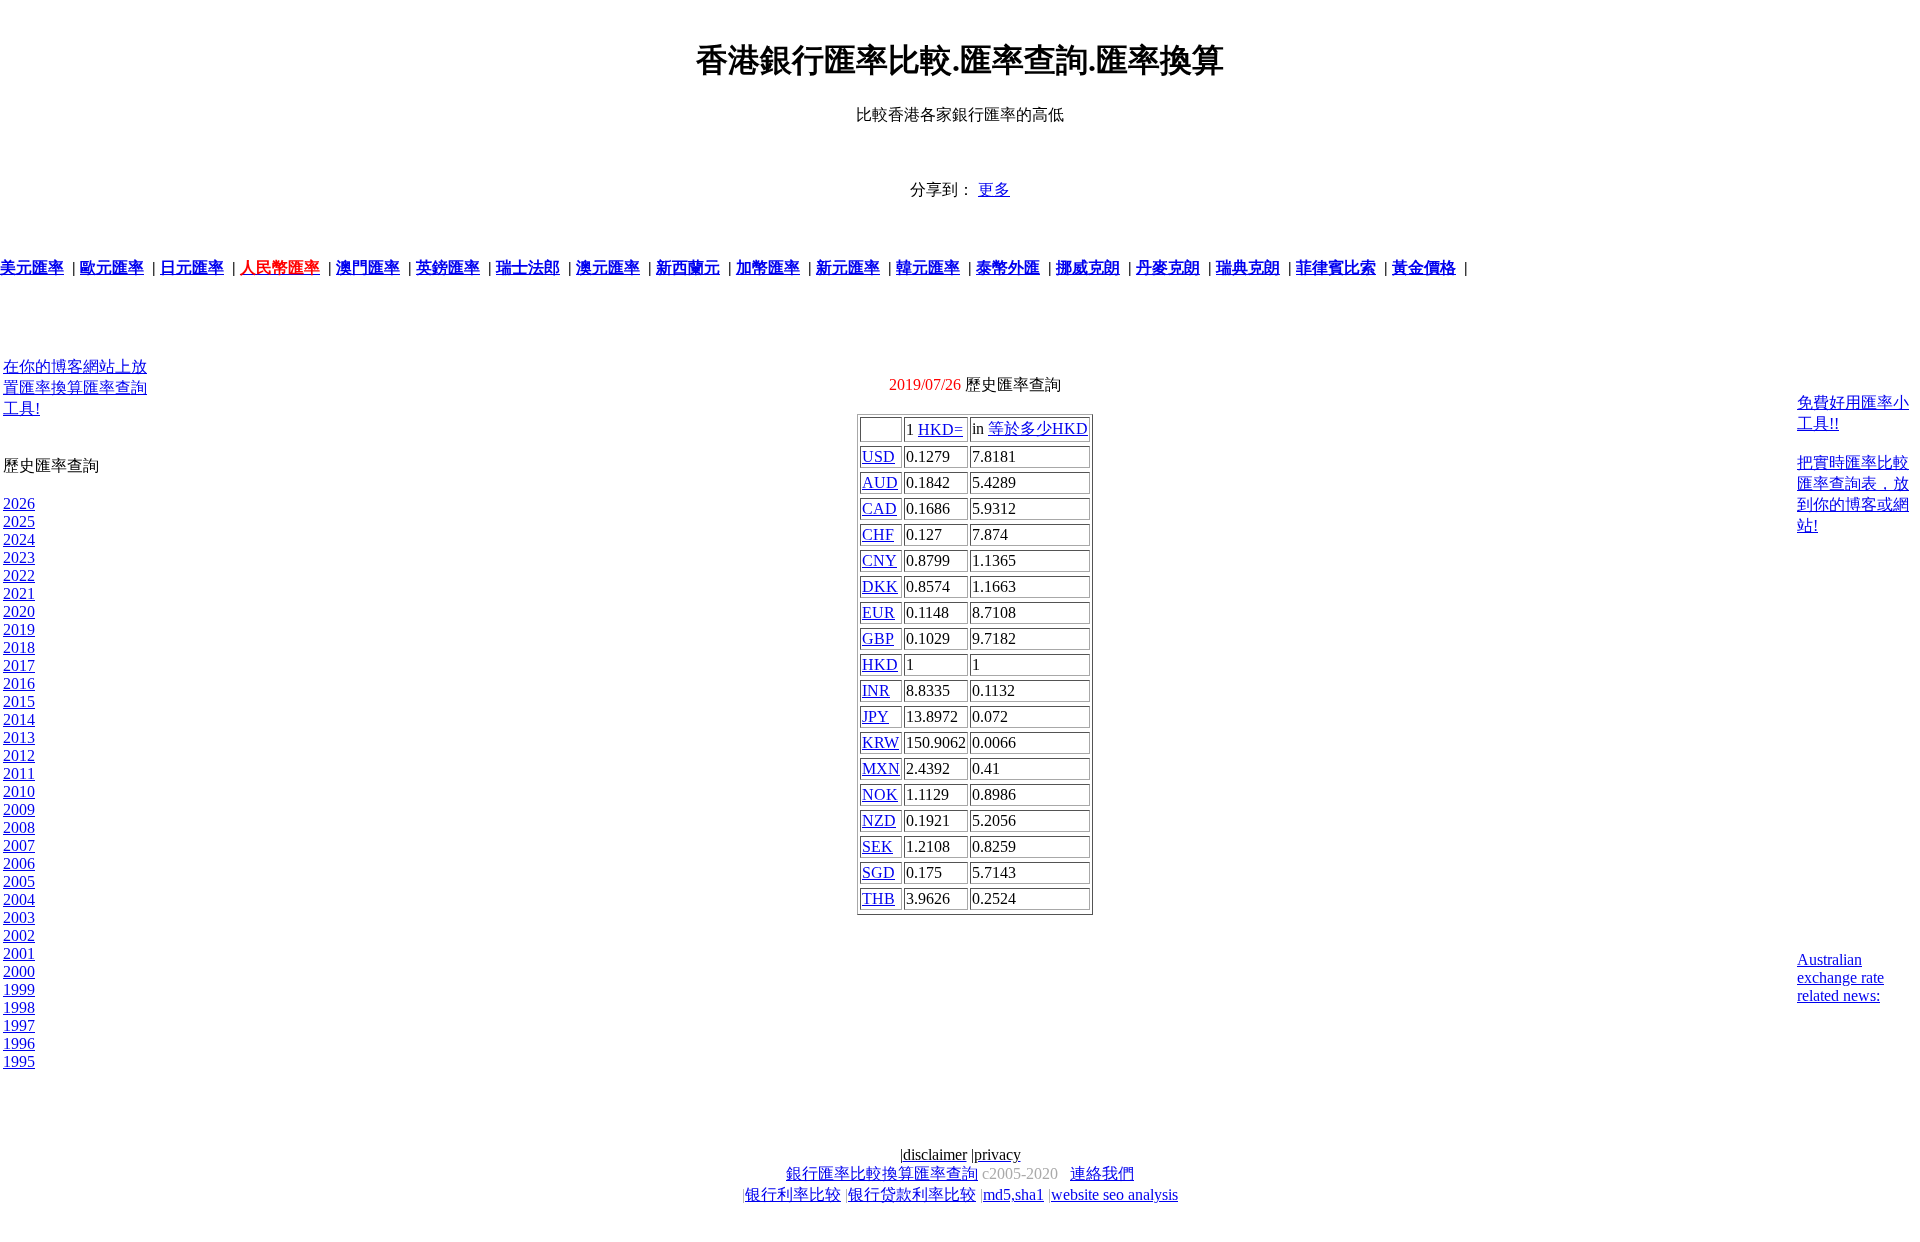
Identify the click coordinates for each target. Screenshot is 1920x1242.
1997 (19, 1025)
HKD (880, 664)
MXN (881, 768)
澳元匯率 (608, 267)
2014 (19, 719)
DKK (880, 586)
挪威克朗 (1088, 267)
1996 (19, 1043)
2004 (19, 899)
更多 (994, 189)
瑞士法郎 (528, 267)
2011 (19, 773)
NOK (880, 794)
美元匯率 (32, 267)
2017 (19, 665)
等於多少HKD (1038, 428)
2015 (19, 701)
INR (876, 690)
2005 (19, 881)
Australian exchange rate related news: (1840, 977)
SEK (877, 846)
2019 (19, 629)
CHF (878, 534)
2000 (19, 971)
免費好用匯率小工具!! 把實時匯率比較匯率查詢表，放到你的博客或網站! (1853, 464)
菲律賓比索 (1336, 267)
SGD (878, 872)
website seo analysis (1114, 1194)
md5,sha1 (1013, 1194)
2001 (19, 953)
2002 (19, 935)
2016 (19, 683)
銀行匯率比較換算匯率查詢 (882, 1173)
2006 (19, 863)
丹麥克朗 (1168, 267)
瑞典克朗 (1248, 267)
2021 (19, 593)
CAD (879, 508)
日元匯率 (192, 267)
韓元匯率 (928, 267)
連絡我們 (1102, 1173)
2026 (19, 503)
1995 (19, 1061)
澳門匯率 (368, 267)
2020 (19, 611)
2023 (19, 557)
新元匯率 (848, 267)
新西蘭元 (688, 267)
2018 (19, 647)
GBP (878, 638)
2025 (19, 521)
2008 (19, 827)
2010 (19, 791)
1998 (19, 1007)
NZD (879, 820)
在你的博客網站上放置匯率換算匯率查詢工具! (75, 387)
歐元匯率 (112, 267)
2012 (19, 755)
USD (878, 456)
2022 (19, 575)
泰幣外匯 (1008, 267)
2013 (19, 737)
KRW (880, 742)
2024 (19, 539)
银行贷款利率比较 (912, 1194)
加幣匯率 (768, 267)
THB (878, 898)
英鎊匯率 (448, 267)
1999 (19, 989)
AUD (880, 482)
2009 (19, 809)
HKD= (940, 429)
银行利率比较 (793, 1194)
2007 (19, 845)
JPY (875, 716)
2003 (19, 917)
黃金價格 (1424, 267)
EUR (878, 612)
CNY (879, 560)
